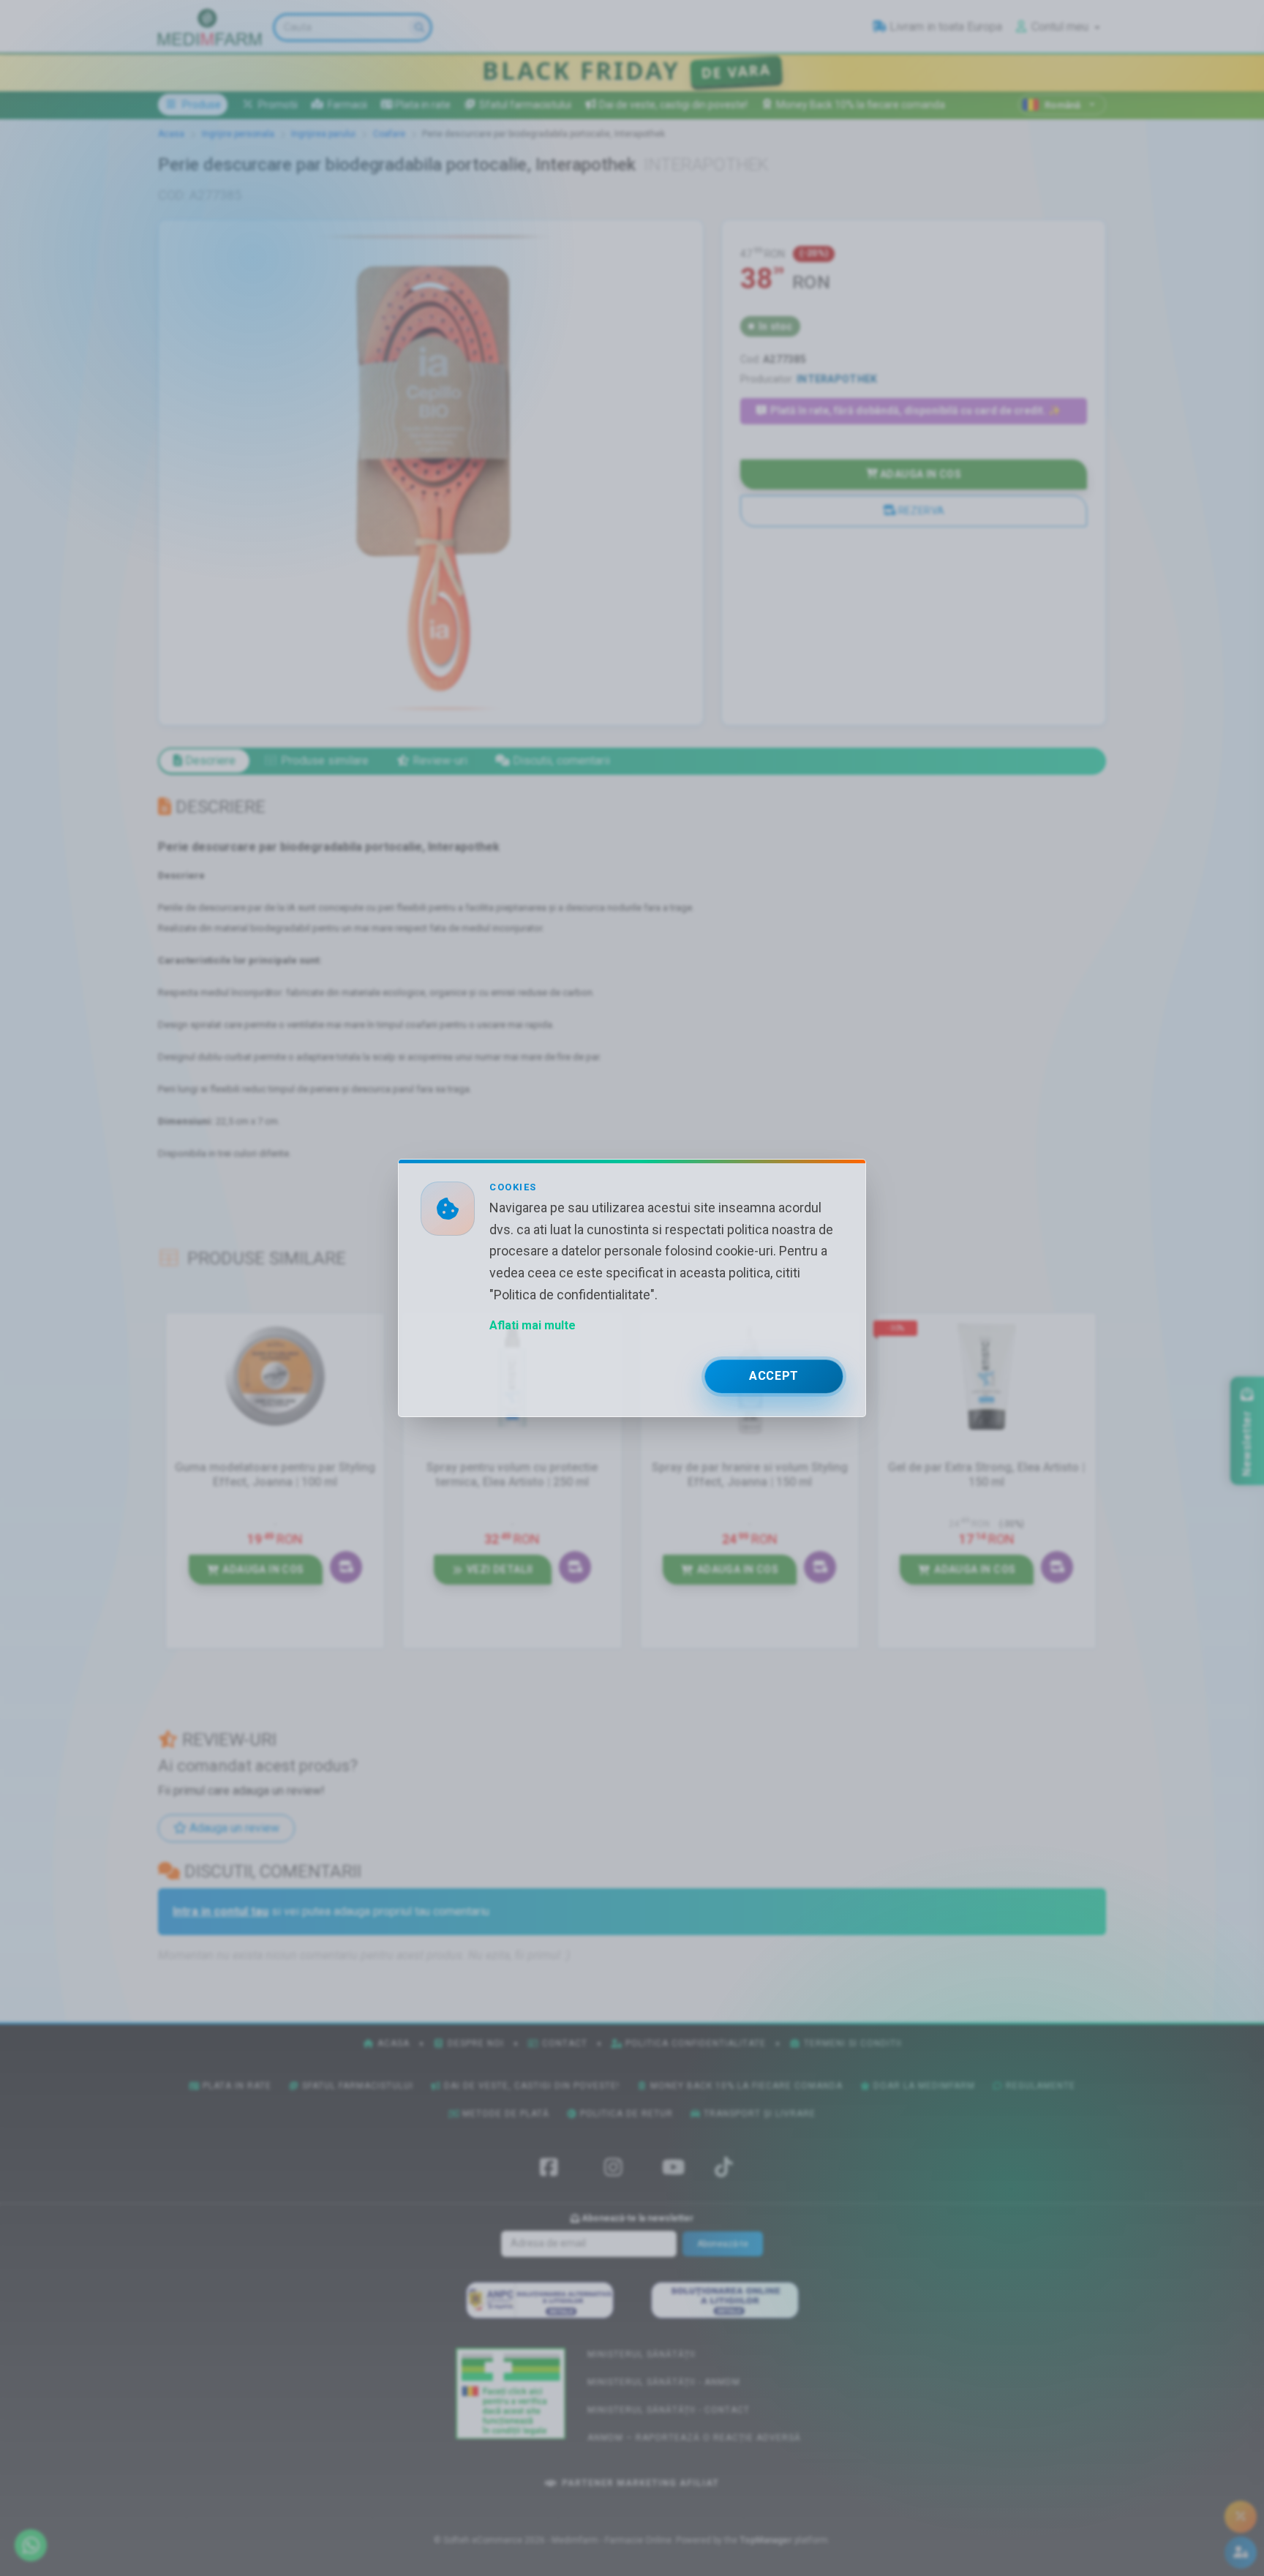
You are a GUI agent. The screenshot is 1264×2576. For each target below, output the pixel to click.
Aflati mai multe (533, 1325)
